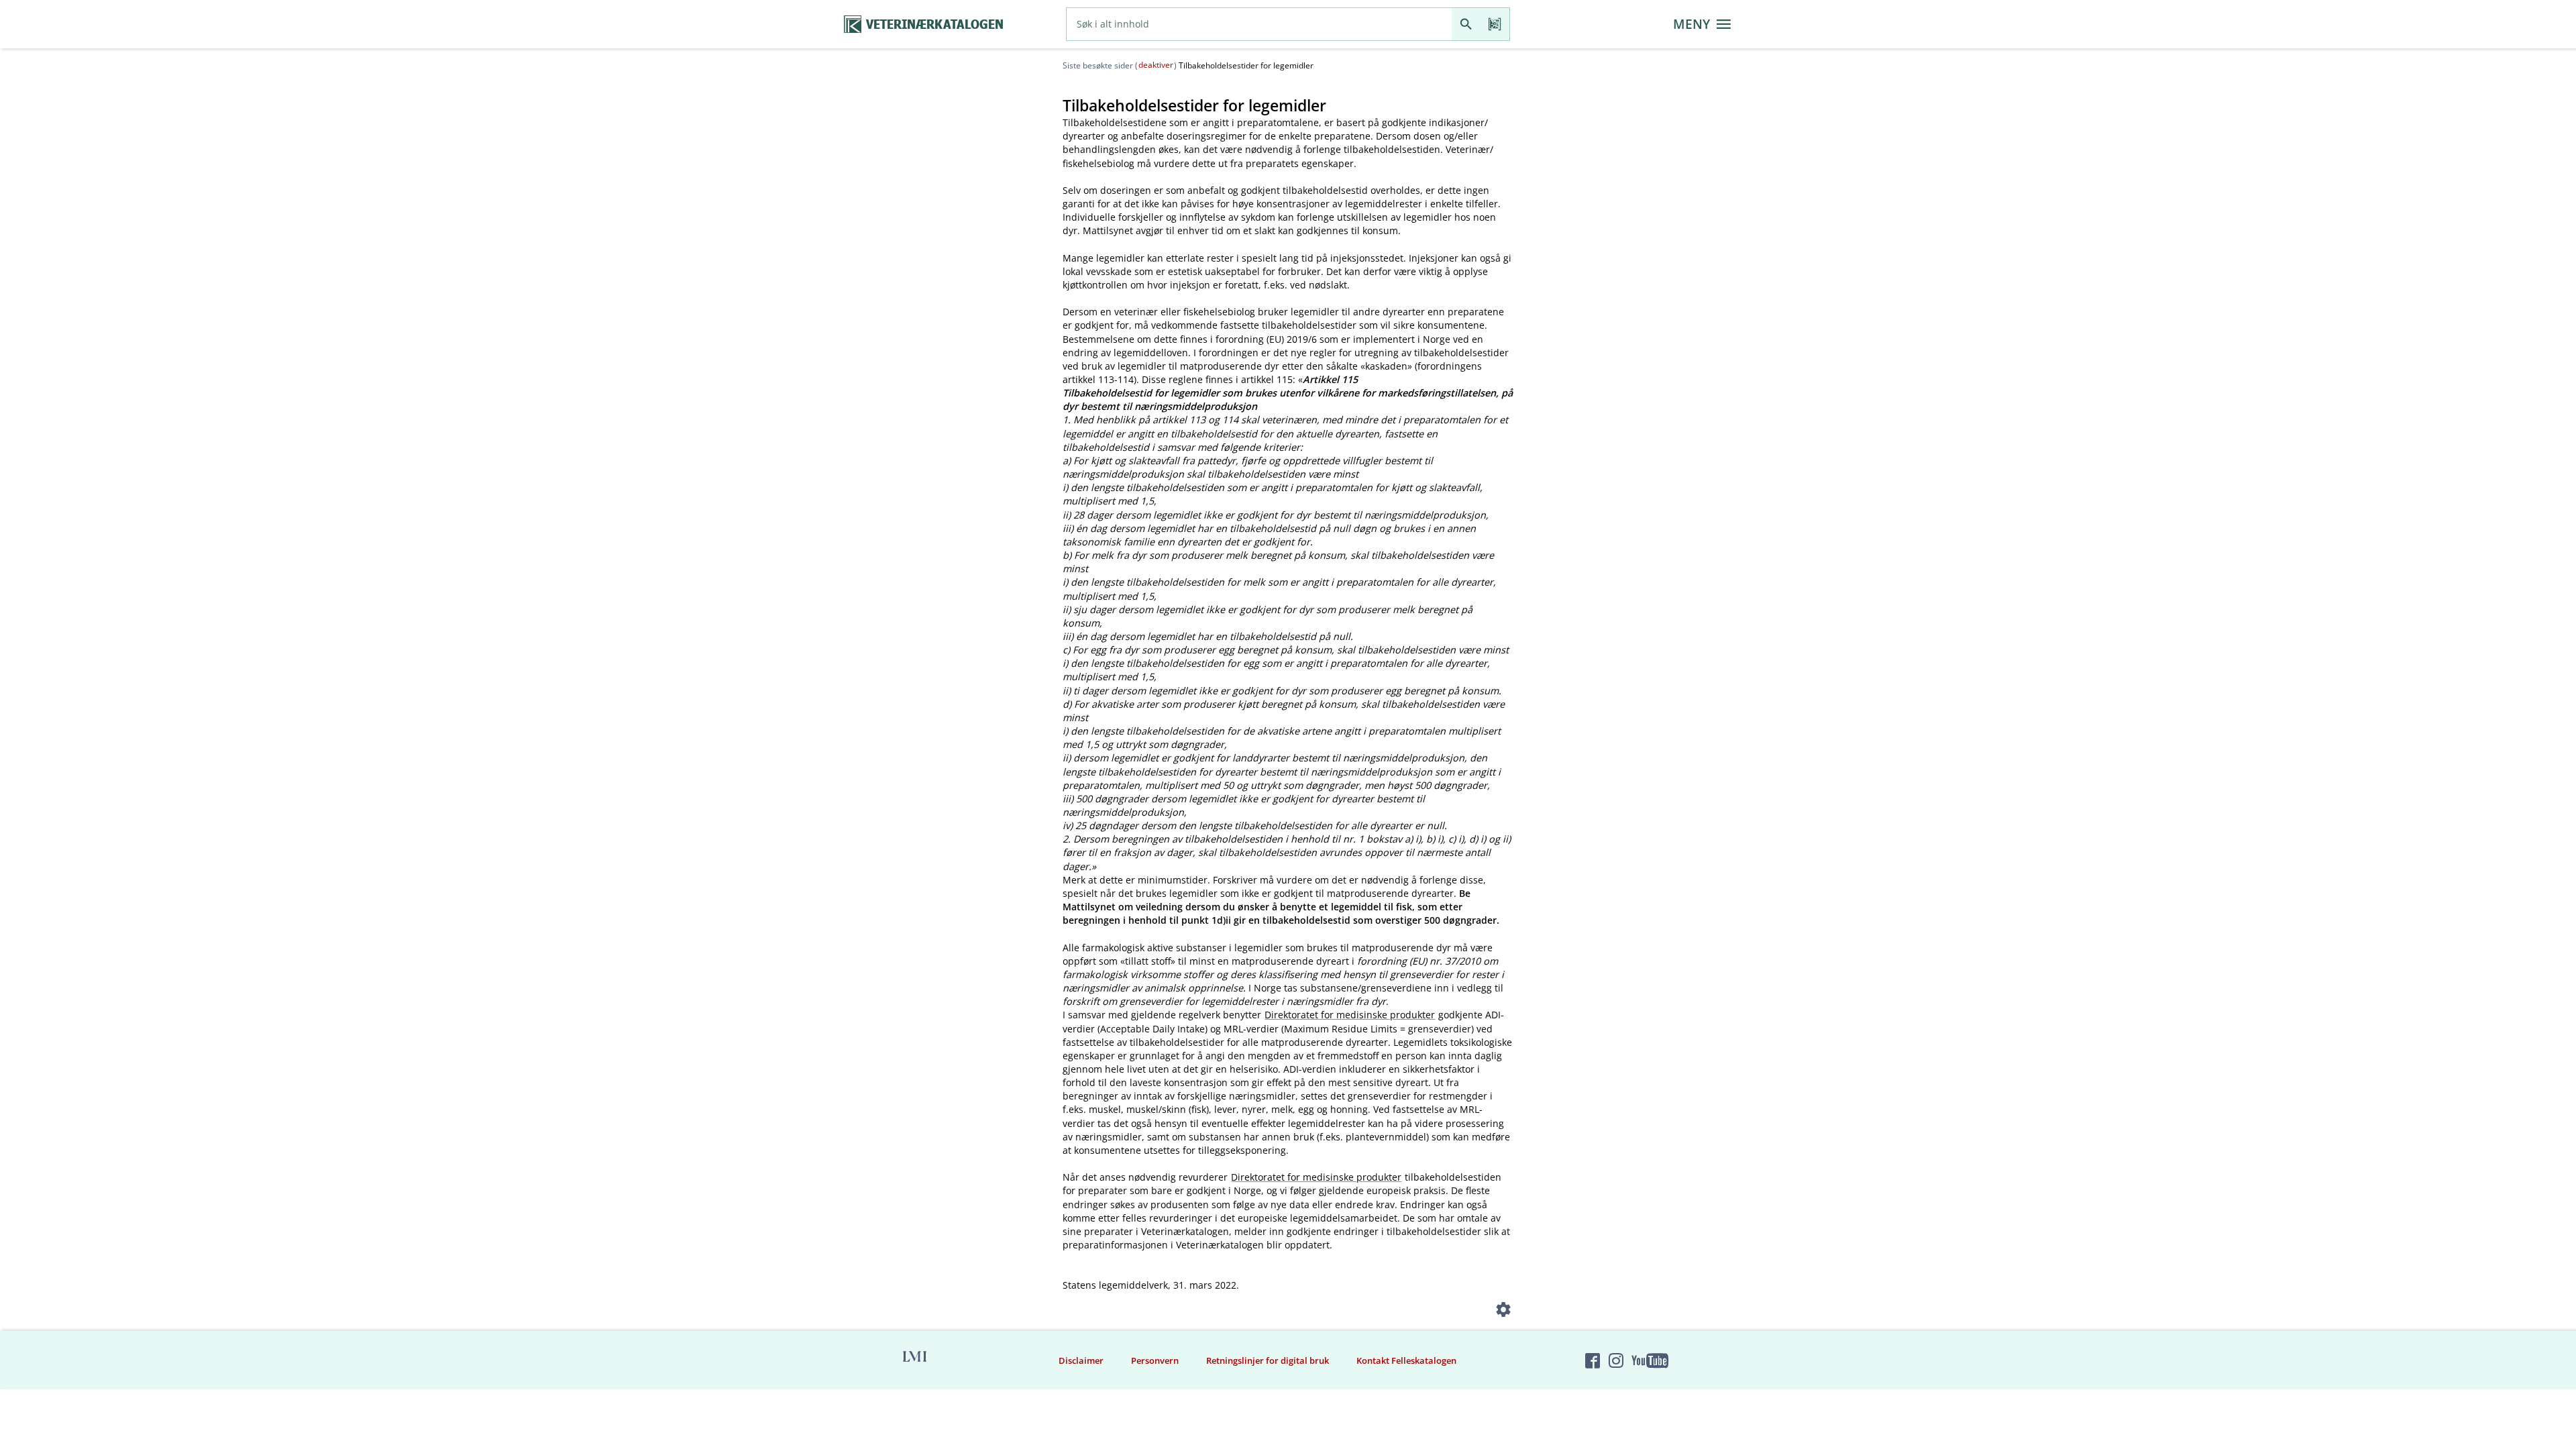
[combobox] (1259, 24)
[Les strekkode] (1495, 24)
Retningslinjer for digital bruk (1268, 1360)
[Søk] (1466, 24)
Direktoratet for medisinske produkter (1350, 1015)
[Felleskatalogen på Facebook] (1593, 1360)
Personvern (1155, 1360)
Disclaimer (1081, 1360)
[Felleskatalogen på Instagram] (1616, 1360)
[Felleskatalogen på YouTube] (1650, 1360)
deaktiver (1156, 65)
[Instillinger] (1504, 1312)
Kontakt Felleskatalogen (1406, 1360)
